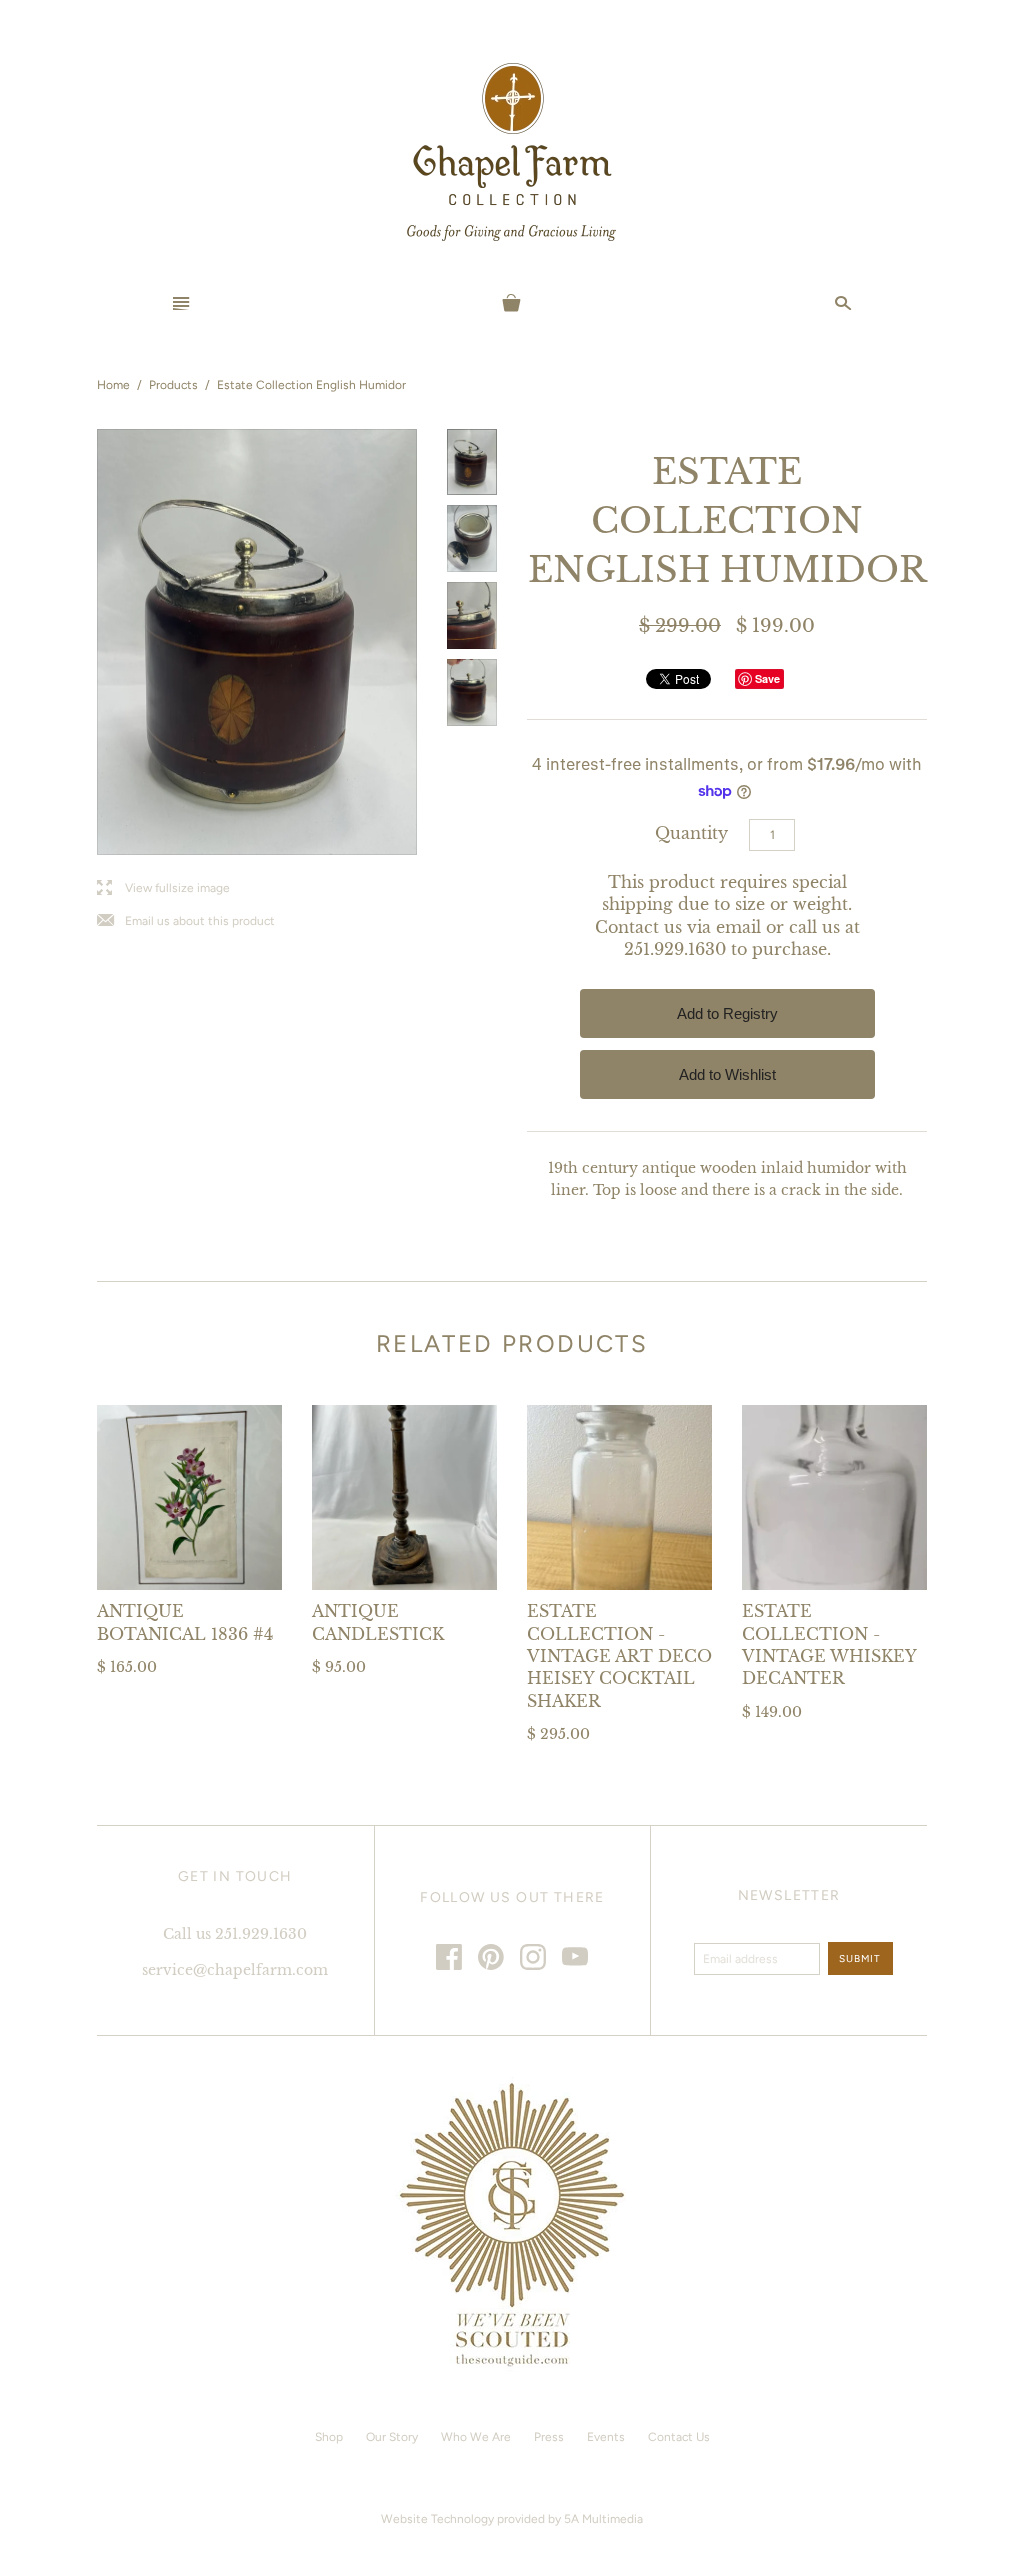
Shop (329, 2437)
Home (113, 385)
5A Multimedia (603, 2519)
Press (549, 2437)
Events (606, 2437)
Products (173, 385)
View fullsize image (163, 888)
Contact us (638, 927)
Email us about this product (186, 921)
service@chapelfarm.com (235, 1970)
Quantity (691, 833)
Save (767, 678)
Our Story (392, 2437)
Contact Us (679, 2437)
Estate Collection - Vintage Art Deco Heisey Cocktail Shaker (619, 1656)
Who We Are (476, 2437)
